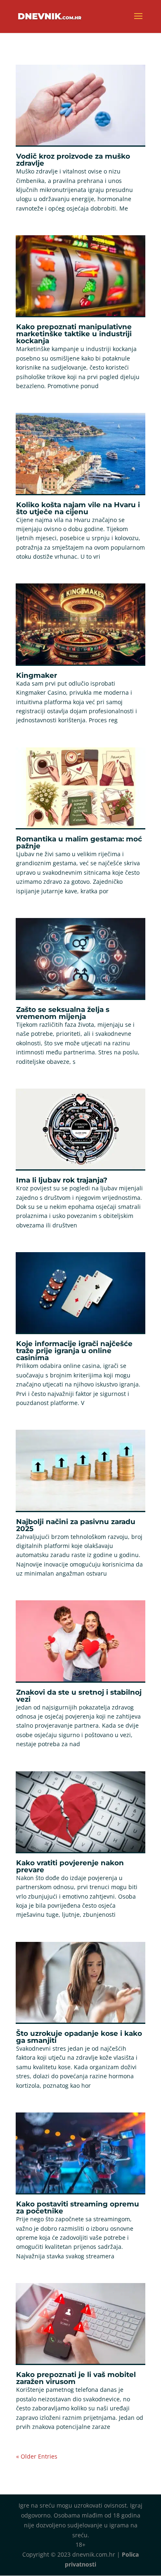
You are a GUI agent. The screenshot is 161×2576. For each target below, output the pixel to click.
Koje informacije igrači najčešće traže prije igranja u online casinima (74, 1351)
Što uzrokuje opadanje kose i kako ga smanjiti (79, 2037)
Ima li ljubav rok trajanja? (62, 1180)
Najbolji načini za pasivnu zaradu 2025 (76, 1525)
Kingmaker (37, 675)
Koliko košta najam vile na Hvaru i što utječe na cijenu (78, 508)
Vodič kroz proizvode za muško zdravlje (73, 160)
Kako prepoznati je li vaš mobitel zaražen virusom (76, 2378)
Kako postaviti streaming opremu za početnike (78, 2207)
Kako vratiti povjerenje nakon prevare (70, 1866)
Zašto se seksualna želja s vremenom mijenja (63, 1013)
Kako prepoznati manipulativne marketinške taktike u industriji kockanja (74, 334)
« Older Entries (37, 2456)
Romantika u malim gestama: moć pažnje (79, 842)
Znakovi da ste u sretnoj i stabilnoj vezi (79, 1696)
